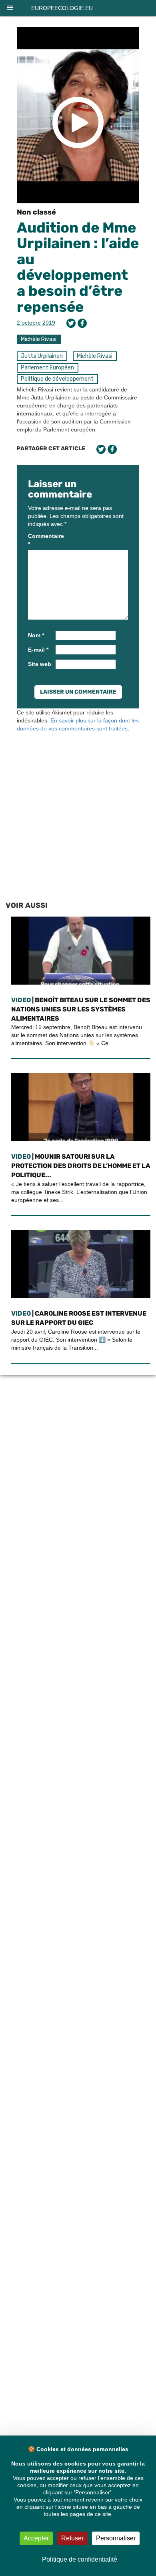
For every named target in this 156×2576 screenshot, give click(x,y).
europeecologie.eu (62, 8)
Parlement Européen (47, 368)
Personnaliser (116, 2538)
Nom (36, 635)
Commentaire (41, 540)
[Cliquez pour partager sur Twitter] (71, 323)
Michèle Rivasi (39, 339)
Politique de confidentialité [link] (80, 2559)
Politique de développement (57, 379)
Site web (40, 664)
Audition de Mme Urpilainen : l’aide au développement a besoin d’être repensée (78, 267)
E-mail (38, 650)
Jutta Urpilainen (42, 356)
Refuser (72, 2538)
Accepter (36, 2538)
